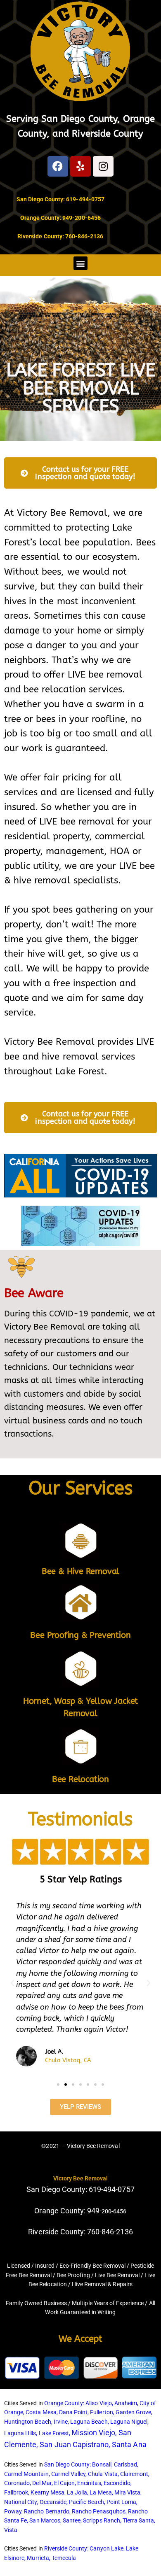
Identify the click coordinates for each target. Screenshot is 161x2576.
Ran (133, 2511)
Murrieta (38, 2558)
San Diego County (79, 119)
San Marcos (45, 2520)
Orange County (64, 2403)
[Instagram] (103, 166)
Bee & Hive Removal (80, 1571)
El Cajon (64, 2483)
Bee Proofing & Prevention (80, 1635)
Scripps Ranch (102, 2520)
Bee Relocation (80, 1779)
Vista (11, 2530)
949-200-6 (76, 218)
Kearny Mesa (47, 2492)
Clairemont (134, 2474)
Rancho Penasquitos (99, 2511)
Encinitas (89, 2483)
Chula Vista (103, 2474)
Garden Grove (133, 2412)
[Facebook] (58, 166)
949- (94, 2211)
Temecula (64, 2558)
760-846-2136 (84, 236)
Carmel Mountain (26, 2474)
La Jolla (77, 2492)
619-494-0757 (85, 199)
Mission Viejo (93, 2433)
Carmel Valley (69, 2474)
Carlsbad (125, 2464)
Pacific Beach (86, 2502)
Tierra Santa (138, 2520)
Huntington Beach (28, 2422)
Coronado (17, 2483)
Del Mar (42, 2483)
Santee (72, 2520)
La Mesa (101, 2492)
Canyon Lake (106, 2548)
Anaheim (126, 2403)
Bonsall (102, 2464)
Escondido (117, 2483)
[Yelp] (80, 166)
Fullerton (101, 2412)
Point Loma (121, 2502)
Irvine (61, 2422)
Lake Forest (54, 2433)
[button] (80, 263)
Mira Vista (127, 2492)
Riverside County (108, 134)
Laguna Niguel (129, 2422)
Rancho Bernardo (47, 2511)
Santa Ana (129, 2444)
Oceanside (53, 2502)
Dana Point (73, 2412)
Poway (13, 2511)
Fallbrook (16, 2492)
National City (21, 2502)
